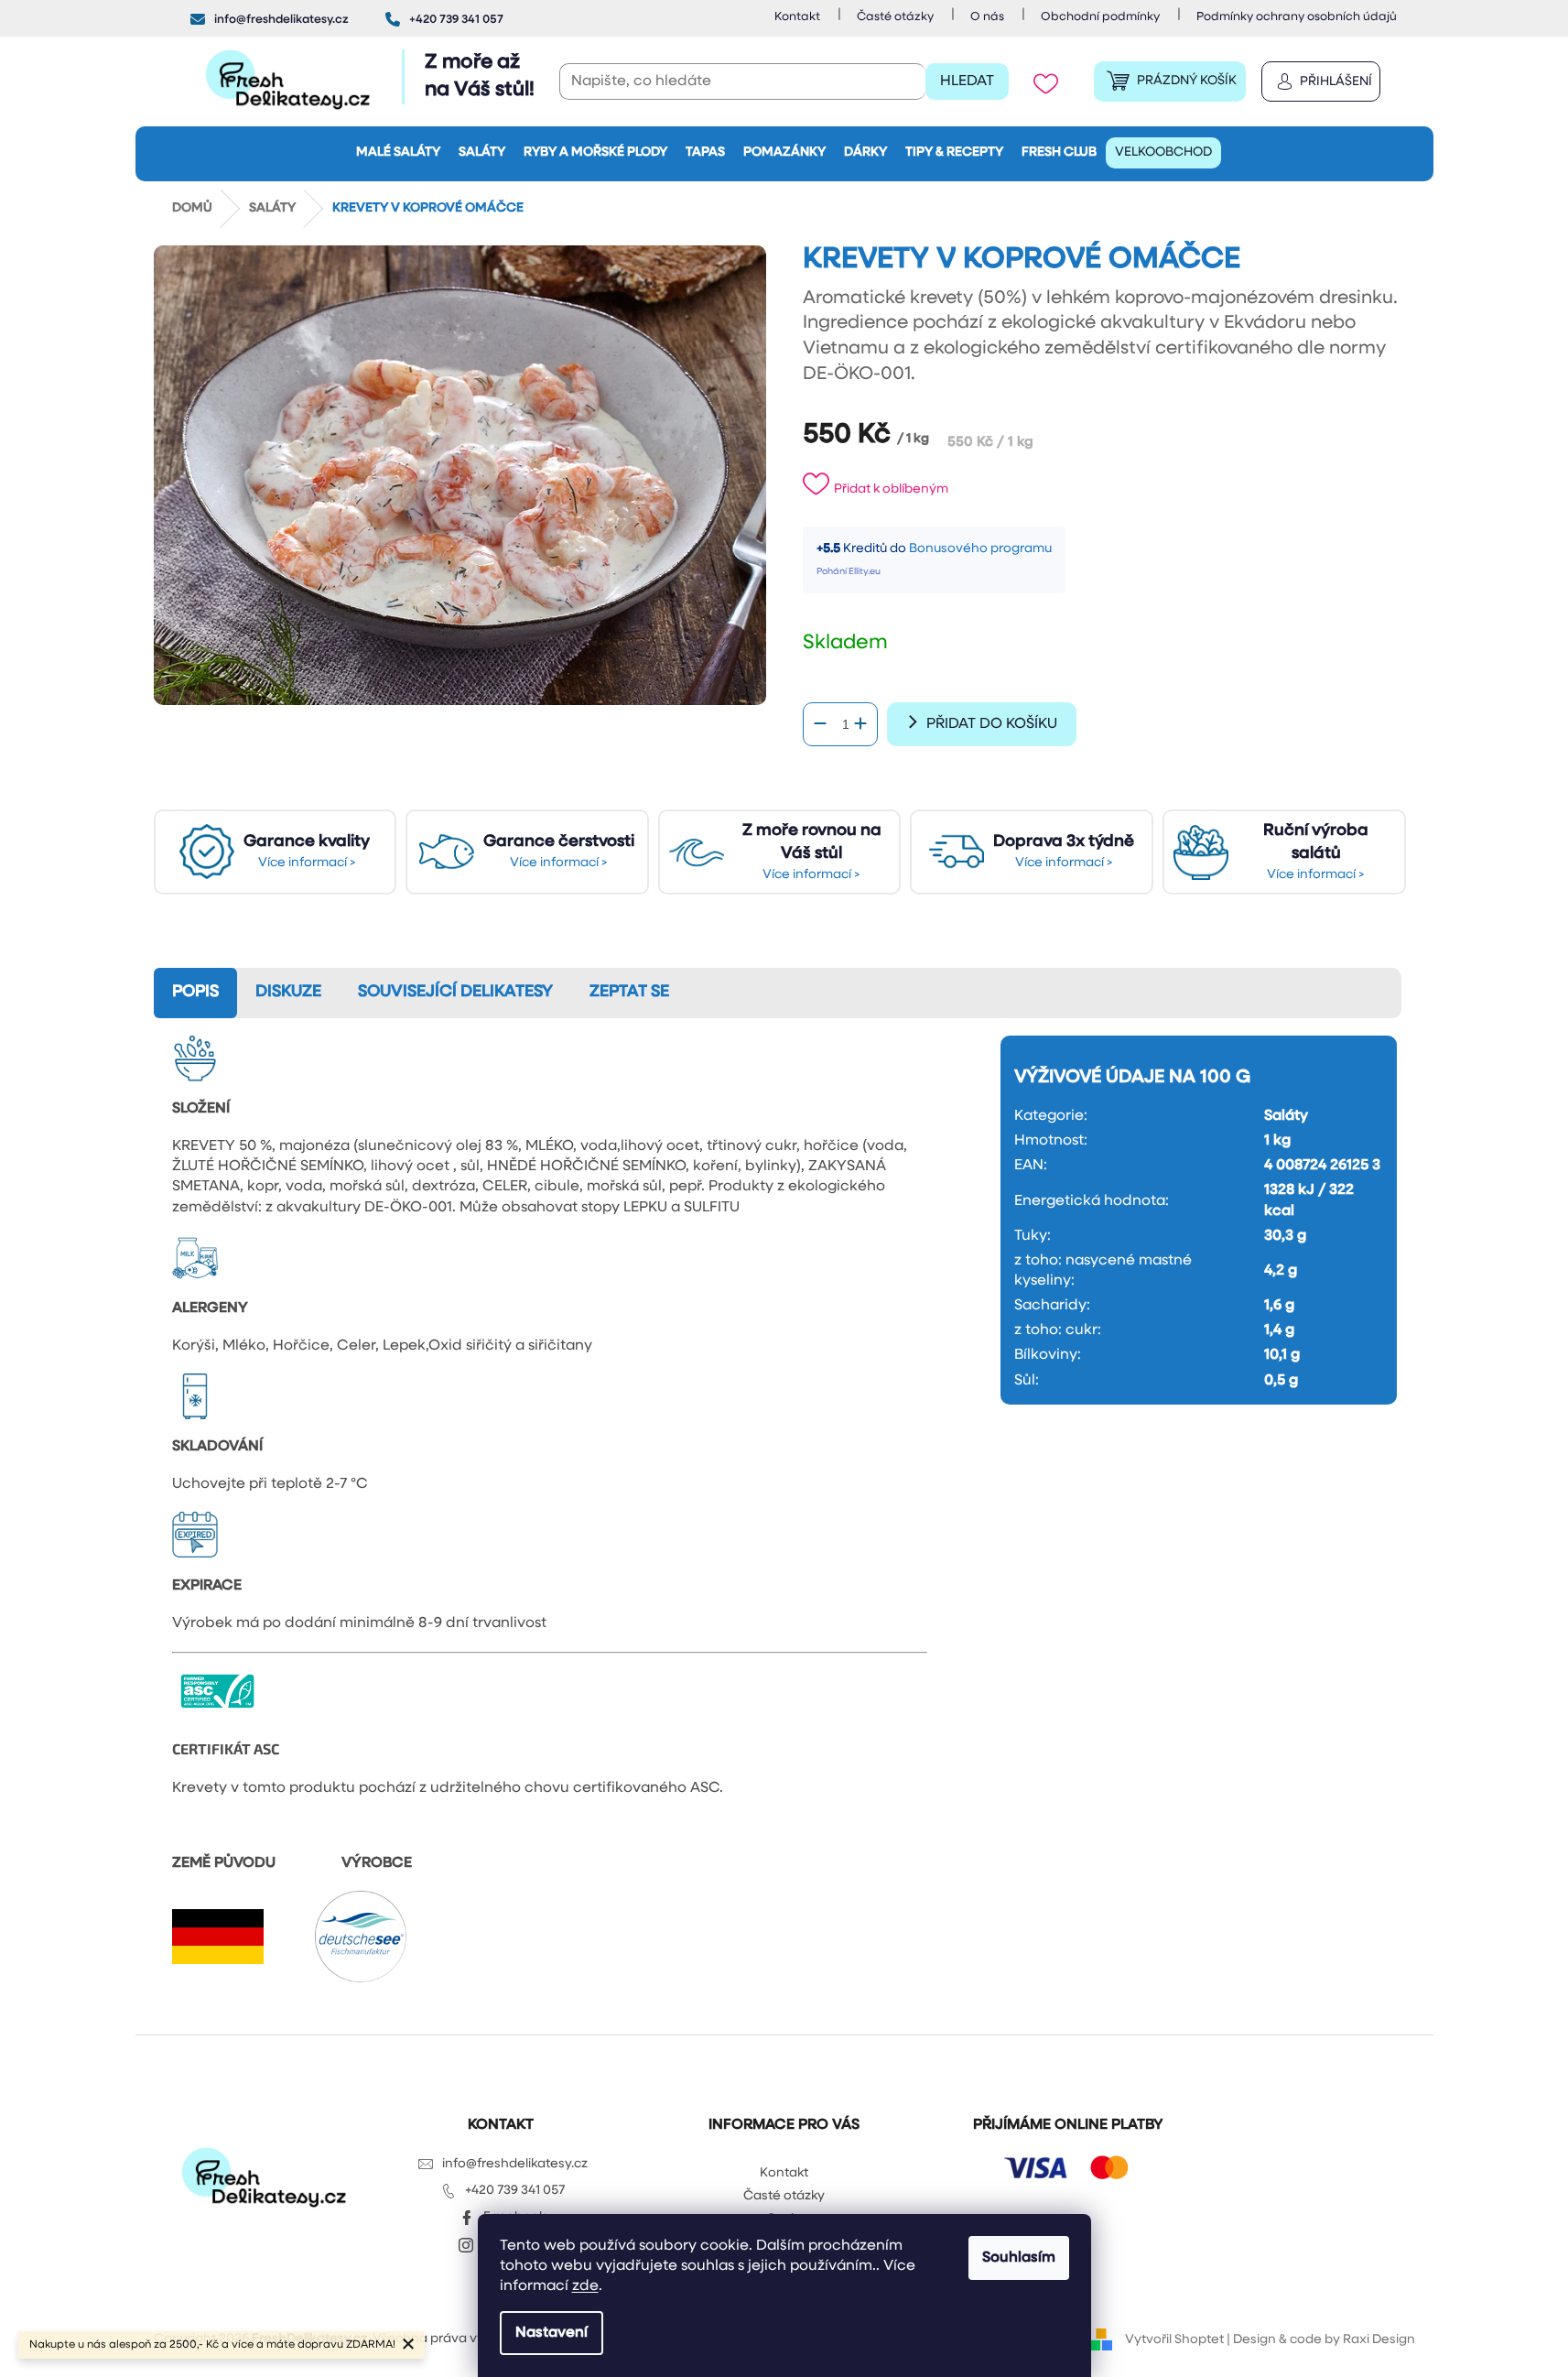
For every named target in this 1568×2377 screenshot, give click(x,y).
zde (585, 2286)
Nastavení (552, 2333)
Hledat (967, 81)
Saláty (1286, 1116)
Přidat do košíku (992, 724)
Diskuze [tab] (288, 993)
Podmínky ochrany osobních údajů (1297, 17)
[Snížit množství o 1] (820, 724)
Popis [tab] (195, 993)
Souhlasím (1019, 2258)
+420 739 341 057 (515, 2191)
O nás (987, 17)
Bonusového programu (980, 549)
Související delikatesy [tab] (455, 993)
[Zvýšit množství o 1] (860, 724)
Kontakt (797, 17)
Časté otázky (895, 17)
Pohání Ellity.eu (849, 572)
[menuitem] (398, 153)
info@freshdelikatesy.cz (515, 2164)
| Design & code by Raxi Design (1319, 2340)
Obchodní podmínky (1100, 17)
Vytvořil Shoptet (1174, 2340)
